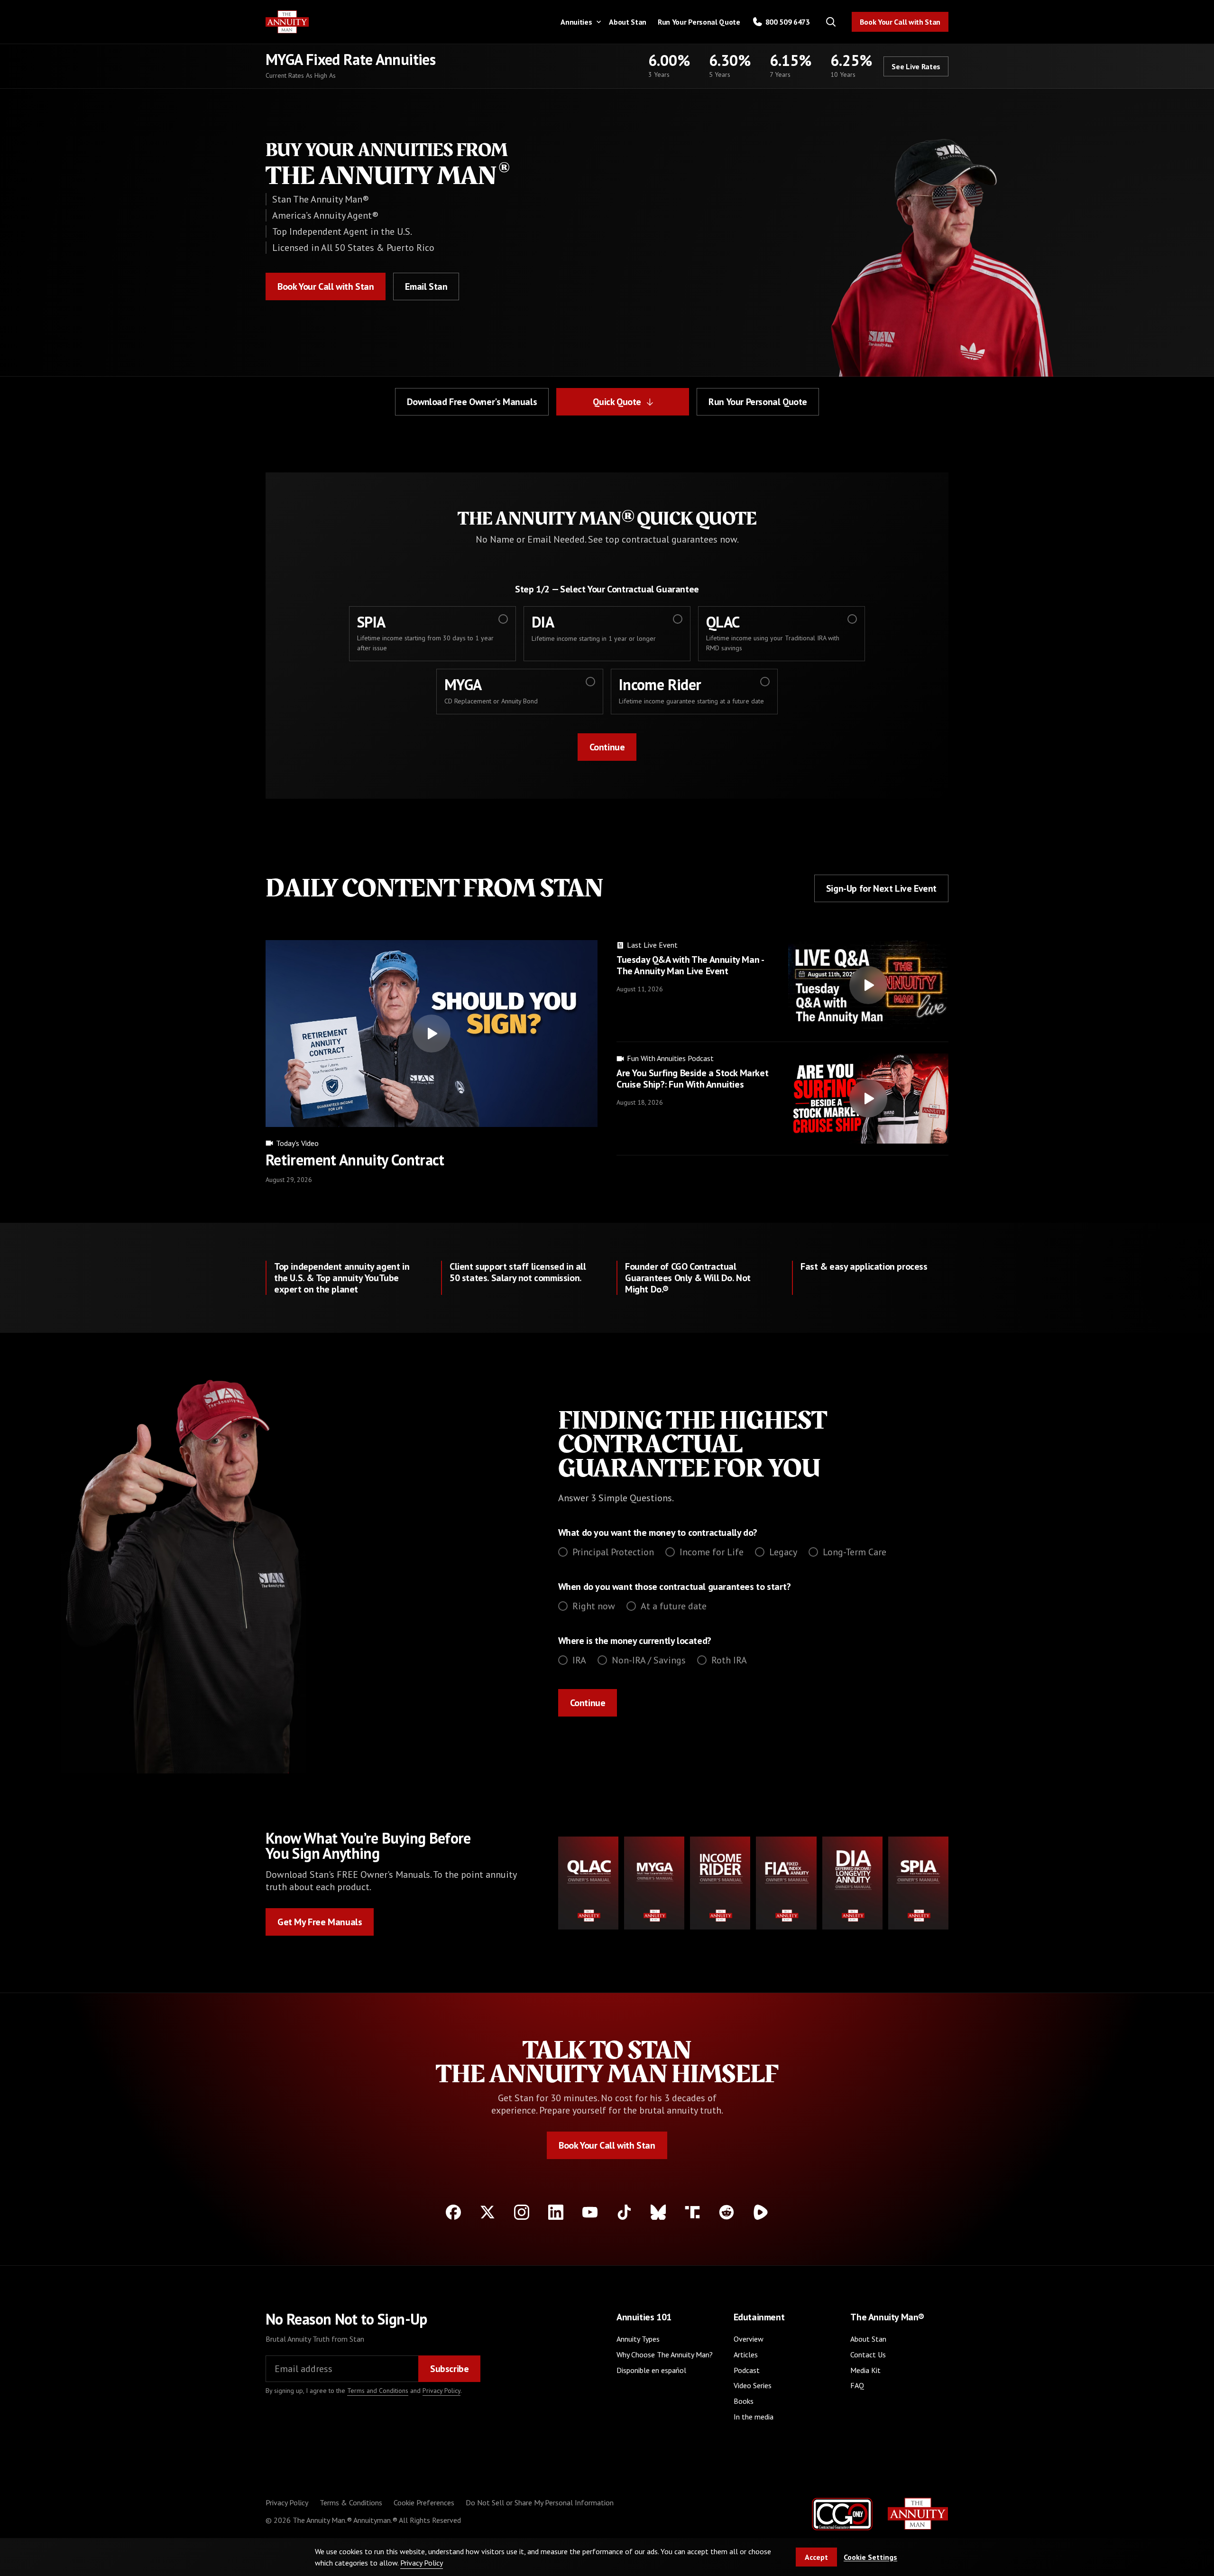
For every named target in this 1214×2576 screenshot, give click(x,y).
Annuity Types (638, 2339)
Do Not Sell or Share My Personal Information (540, 2502)
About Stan (628, 22)
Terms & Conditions (351, 2502)
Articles (746, 2354)
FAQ (857, 2385)
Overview (749, 2339)
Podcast (747, 2370)
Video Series (753, 2385)
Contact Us (868, 2354)
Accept (816, 2557)
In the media (754, 2417)
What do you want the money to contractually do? (658, 1533)
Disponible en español (651, 2370)
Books (744, 2401)
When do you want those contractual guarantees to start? (675, 1587)
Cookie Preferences (424, 2502)
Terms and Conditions (378, 2391)
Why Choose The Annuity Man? (665, 2354)
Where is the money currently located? (635, 1641)
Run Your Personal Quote (699, 22)
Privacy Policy (441, 2391)
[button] (579, 22)
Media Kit (865, 2370)
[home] (287, 22)
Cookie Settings (870, 2557)
